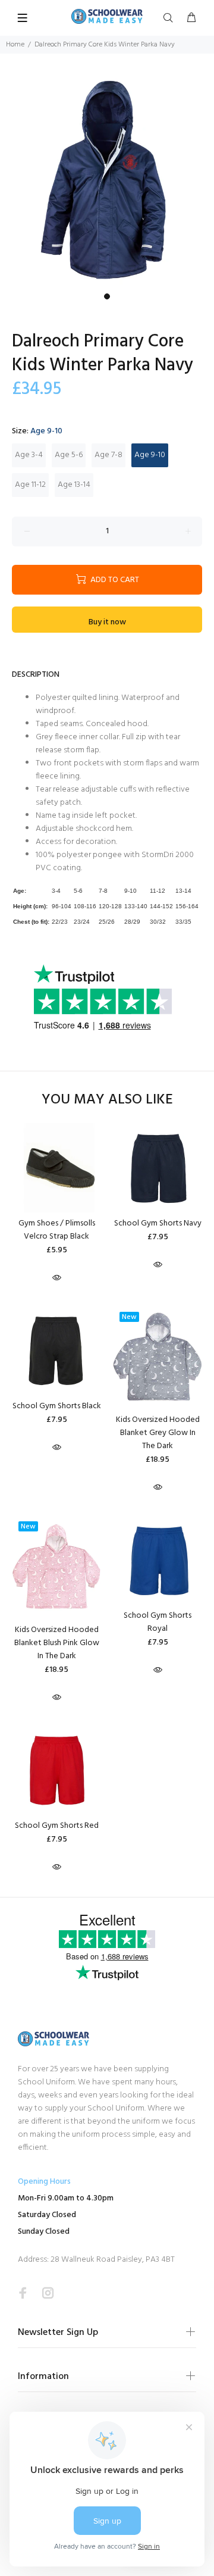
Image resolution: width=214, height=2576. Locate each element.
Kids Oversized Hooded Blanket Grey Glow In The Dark (158, 1433)
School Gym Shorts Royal (158, 1622)
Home (15, 45)
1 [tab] (107, 296)
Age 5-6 (69, 455)
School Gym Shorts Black (57, 1406)
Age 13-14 (74, 485)
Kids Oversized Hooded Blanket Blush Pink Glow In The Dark (57, 1643)
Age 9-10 (150, 455)
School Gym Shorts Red (57, 1826)
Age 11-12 (30, 485)
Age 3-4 (29, 455)
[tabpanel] (107, 180)
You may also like (107, 1100)
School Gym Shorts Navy (158, 1223)
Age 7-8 (108, 455)
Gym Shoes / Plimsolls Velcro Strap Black (57, 1230)
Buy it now (107, 622)
